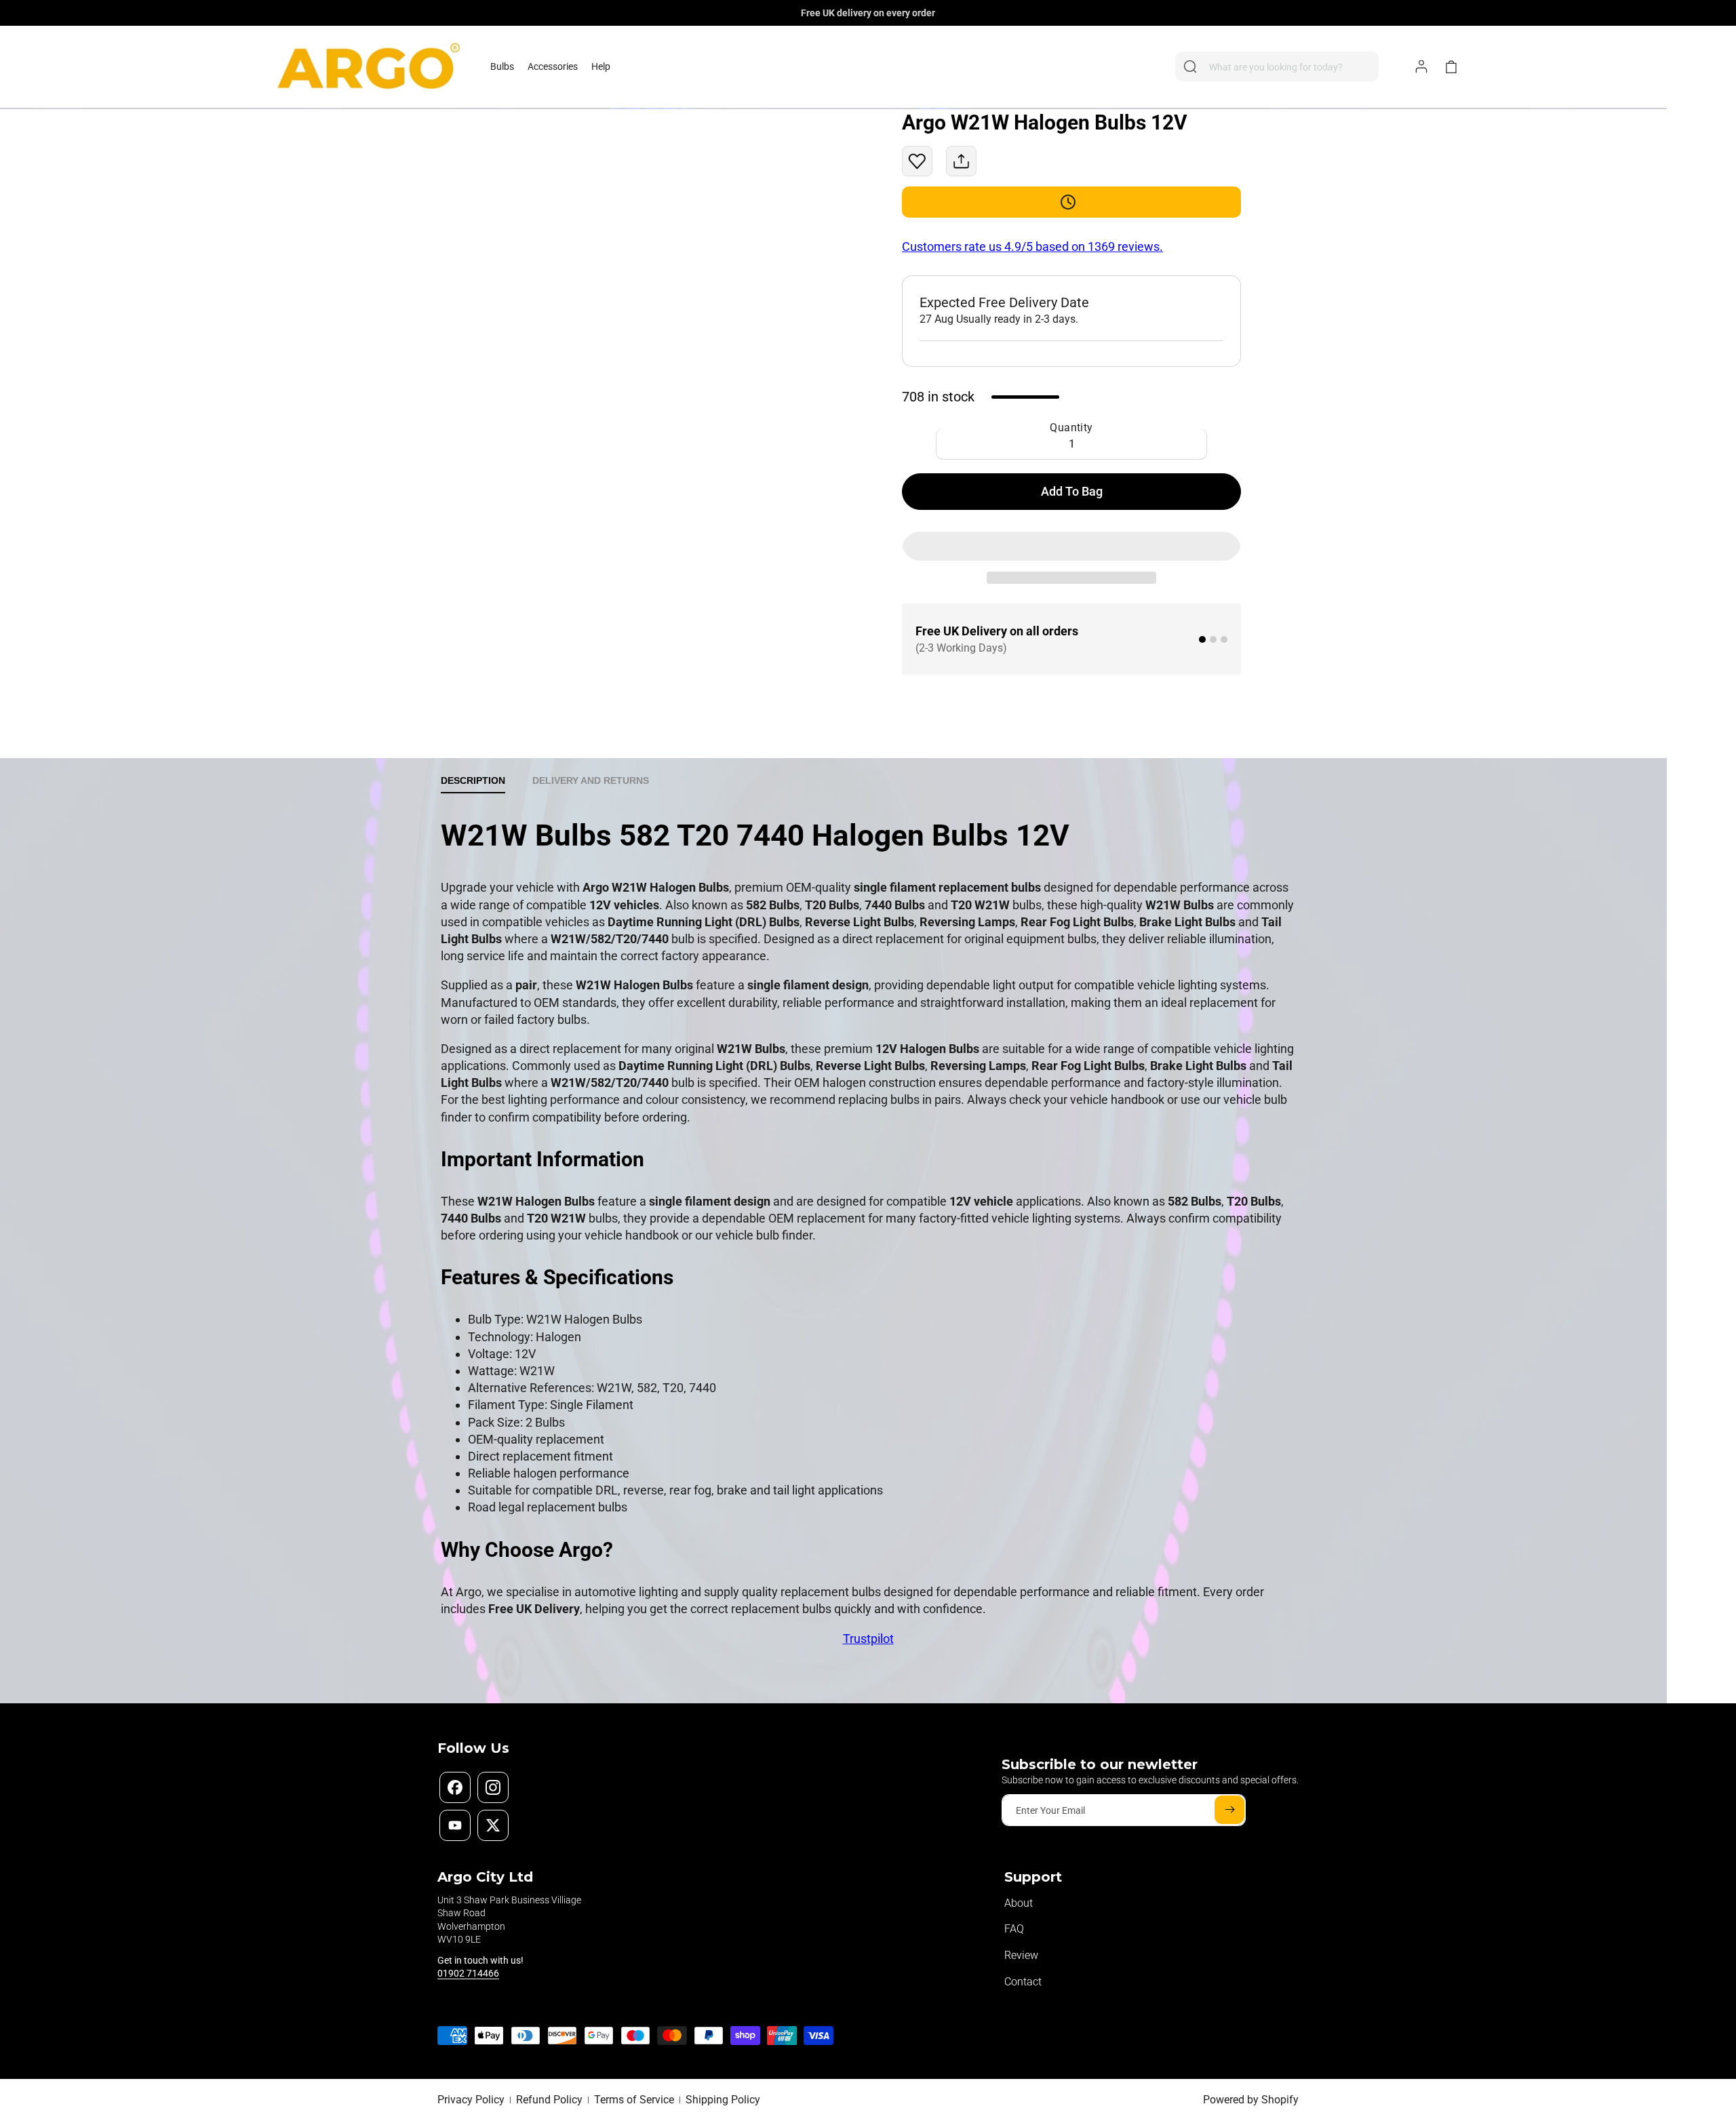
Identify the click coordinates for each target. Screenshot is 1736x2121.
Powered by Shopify (1251, 2100)
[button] (502, 66)
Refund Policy (549, 2100)
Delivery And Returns (591, 780)
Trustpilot (868, 1639)
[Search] (1190, 66)
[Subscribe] (1229, 1810)
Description (473, 780)
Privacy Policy (471, 2100)
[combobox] (1277, 66)
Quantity (1071, 428)
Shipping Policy (723, 2100)
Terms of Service (634, 2100)
